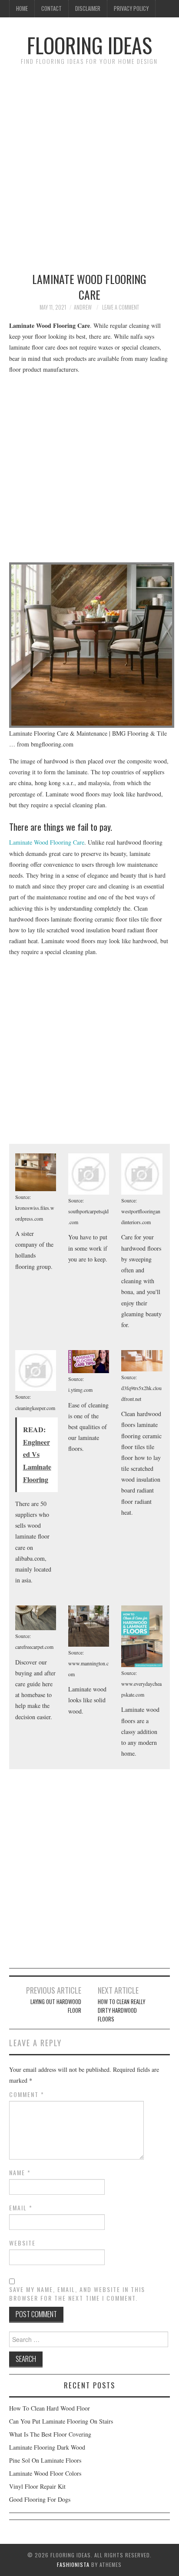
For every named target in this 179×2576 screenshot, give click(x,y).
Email (21, 2208)
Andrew (83, 307)
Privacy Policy (131, 8)
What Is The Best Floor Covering (50, 2434)
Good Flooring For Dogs (40, 2499)
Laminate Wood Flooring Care (47, 842)
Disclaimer (88, 8)
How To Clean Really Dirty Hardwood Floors (121, 2010)
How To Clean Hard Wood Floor (50, 2408)
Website (22, 2243)
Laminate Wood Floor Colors (45, 2473)
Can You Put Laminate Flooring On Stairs (61, 2421)
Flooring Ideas (89, 45)
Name (20, 2173)
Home (22, 8)
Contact (51, 8)
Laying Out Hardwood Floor (56, 2006)
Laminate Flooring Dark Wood (47, 2447)
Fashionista (73, 2564)
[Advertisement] (89, 165)
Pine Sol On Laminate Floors (45, 2460)
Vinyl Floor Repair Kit (37, 2486)
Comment (27, 2094)
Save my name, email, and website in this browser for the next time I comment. (77, 2294)
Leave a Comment (121, 307)
